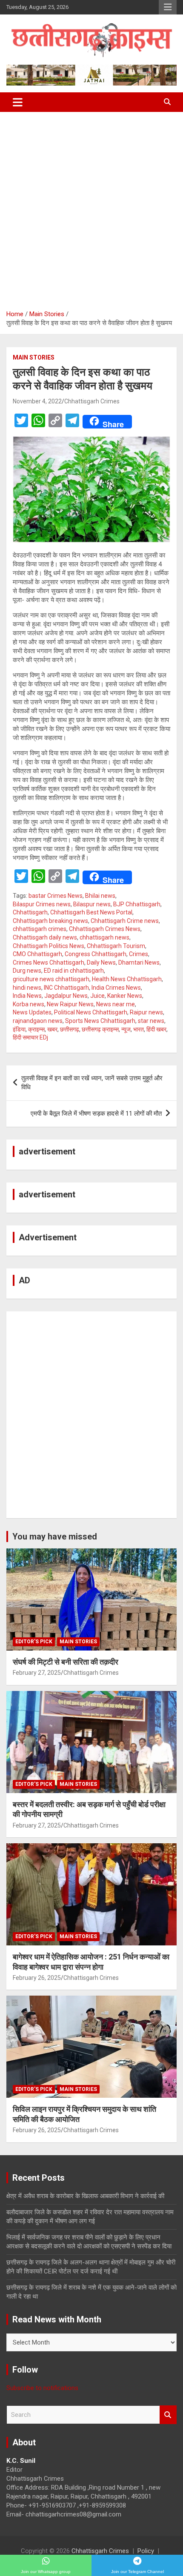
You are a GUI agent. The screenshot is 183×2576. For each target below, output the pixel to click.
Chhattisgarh (30, 912)
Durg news (27, 971)
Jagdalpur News (66, 996)
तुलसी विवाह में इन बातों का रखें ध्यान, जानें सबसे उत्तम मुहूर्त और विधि (92, 1083)
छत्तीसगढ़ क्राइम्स (100, 1029)
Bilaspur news (92, 904)
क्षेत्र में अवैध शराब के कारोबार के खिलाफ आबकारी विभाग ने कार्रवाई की (85, 2196)
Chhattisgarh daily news (45, 937)
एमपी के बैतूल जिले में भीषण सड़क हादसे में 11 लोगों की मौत (96, 1114)
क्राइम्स (36, 1029)
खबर (52, 1029)
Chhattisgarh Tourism (116, 946)
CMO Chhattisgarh (37, 954)
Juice (97, 996)
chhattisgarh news (104, 937)
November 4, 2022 (37, 401)
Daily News (101, 962)
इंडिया (19, 1029)
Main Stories (34, 357)
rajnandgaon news (38, 1021)
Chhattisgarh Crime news (125, 921)
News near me (116, 1004)
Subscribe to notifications (42, 2388)
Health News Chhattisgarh (127, 979)
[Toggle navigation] (18, 102)
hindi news (27, 988)
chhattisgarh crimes (40, 929)
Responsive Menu (168, 7)
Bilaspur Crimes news (42, 904)
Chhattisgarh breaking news (50, 921)
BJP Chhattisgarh (137, 904)
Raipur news (146, 1012)
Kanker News (125, 996)
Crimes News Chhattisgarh (49, 962)
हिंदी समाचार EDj (30, 1037)
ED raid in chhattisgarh (74, 971)
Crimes (139, 954)
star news (151, 1021)
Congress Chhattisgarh (96, 954)
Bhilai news (100, 896)
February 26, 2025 (37, 1978)
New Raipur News (70, 1004)
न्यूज (126, 1029)
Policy (146, 2551)
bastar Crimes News (56, 896)
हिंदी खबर (156, 1029)
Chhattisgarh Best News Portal (91, 912)
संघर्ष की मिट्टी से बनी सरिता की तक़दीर (66, 1662)
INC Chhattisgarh (66, 988)
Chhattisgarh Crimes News (105, 929)
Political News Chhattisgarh (91, 1012)
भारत (139, 1029)
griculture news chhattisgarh (51, 979)
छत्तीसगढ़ (70, 1029)
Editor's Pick (34, 1642)
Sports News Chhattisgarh (100, 1021)
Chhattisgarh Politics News (49, 946)
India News (27, 996)
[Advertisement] (91, 208)
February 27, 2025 (37, 1673)
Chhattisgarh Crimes (92, 401)
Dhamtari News (139, 962)
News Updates (32, 1012)
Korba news (29, 1004)
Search (168, 2415)
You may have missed (55, 1536)
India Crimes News (116, 988)
